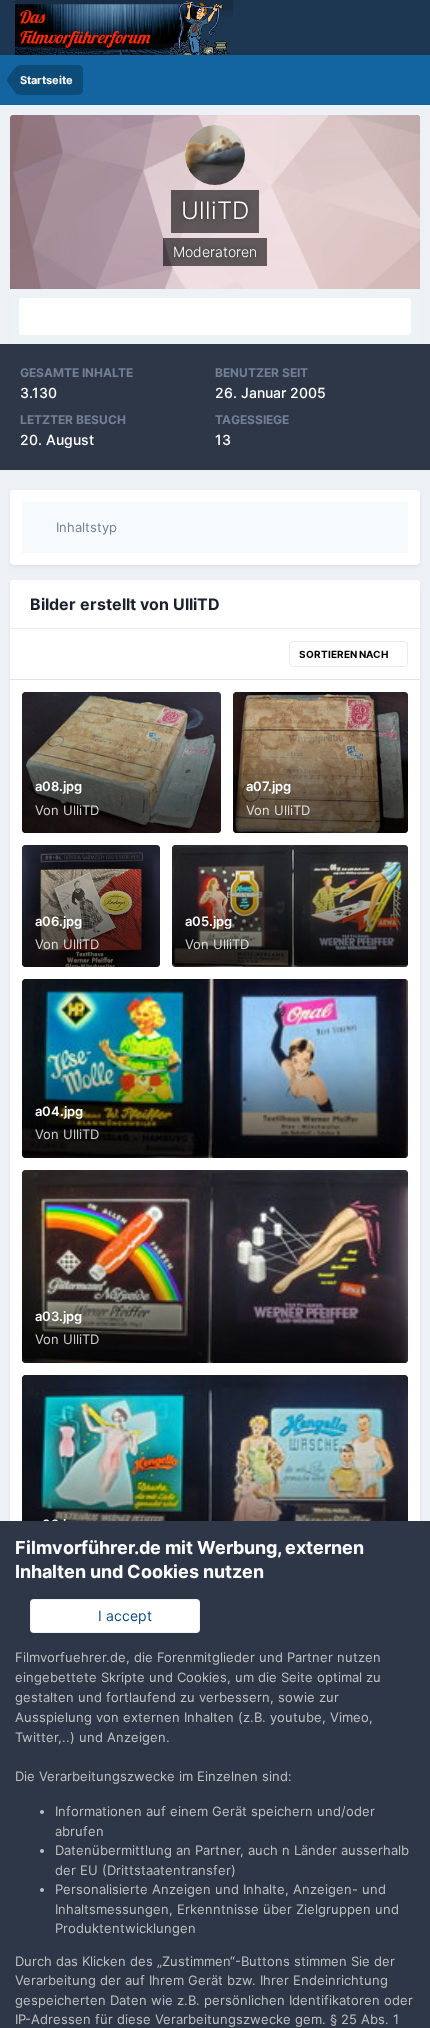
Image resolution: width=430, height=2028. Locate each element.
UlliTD (81, 810)
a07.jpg (268, 786)
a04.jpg (59, 1111)
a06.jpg (58, 921)
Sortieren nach (344, 654)
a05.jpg (208, 921)
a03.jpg (58, 1316)
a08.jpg (58, 786)
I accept (121, 1615)
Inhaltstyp (84, 527)
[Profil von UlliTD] (215, 316)
